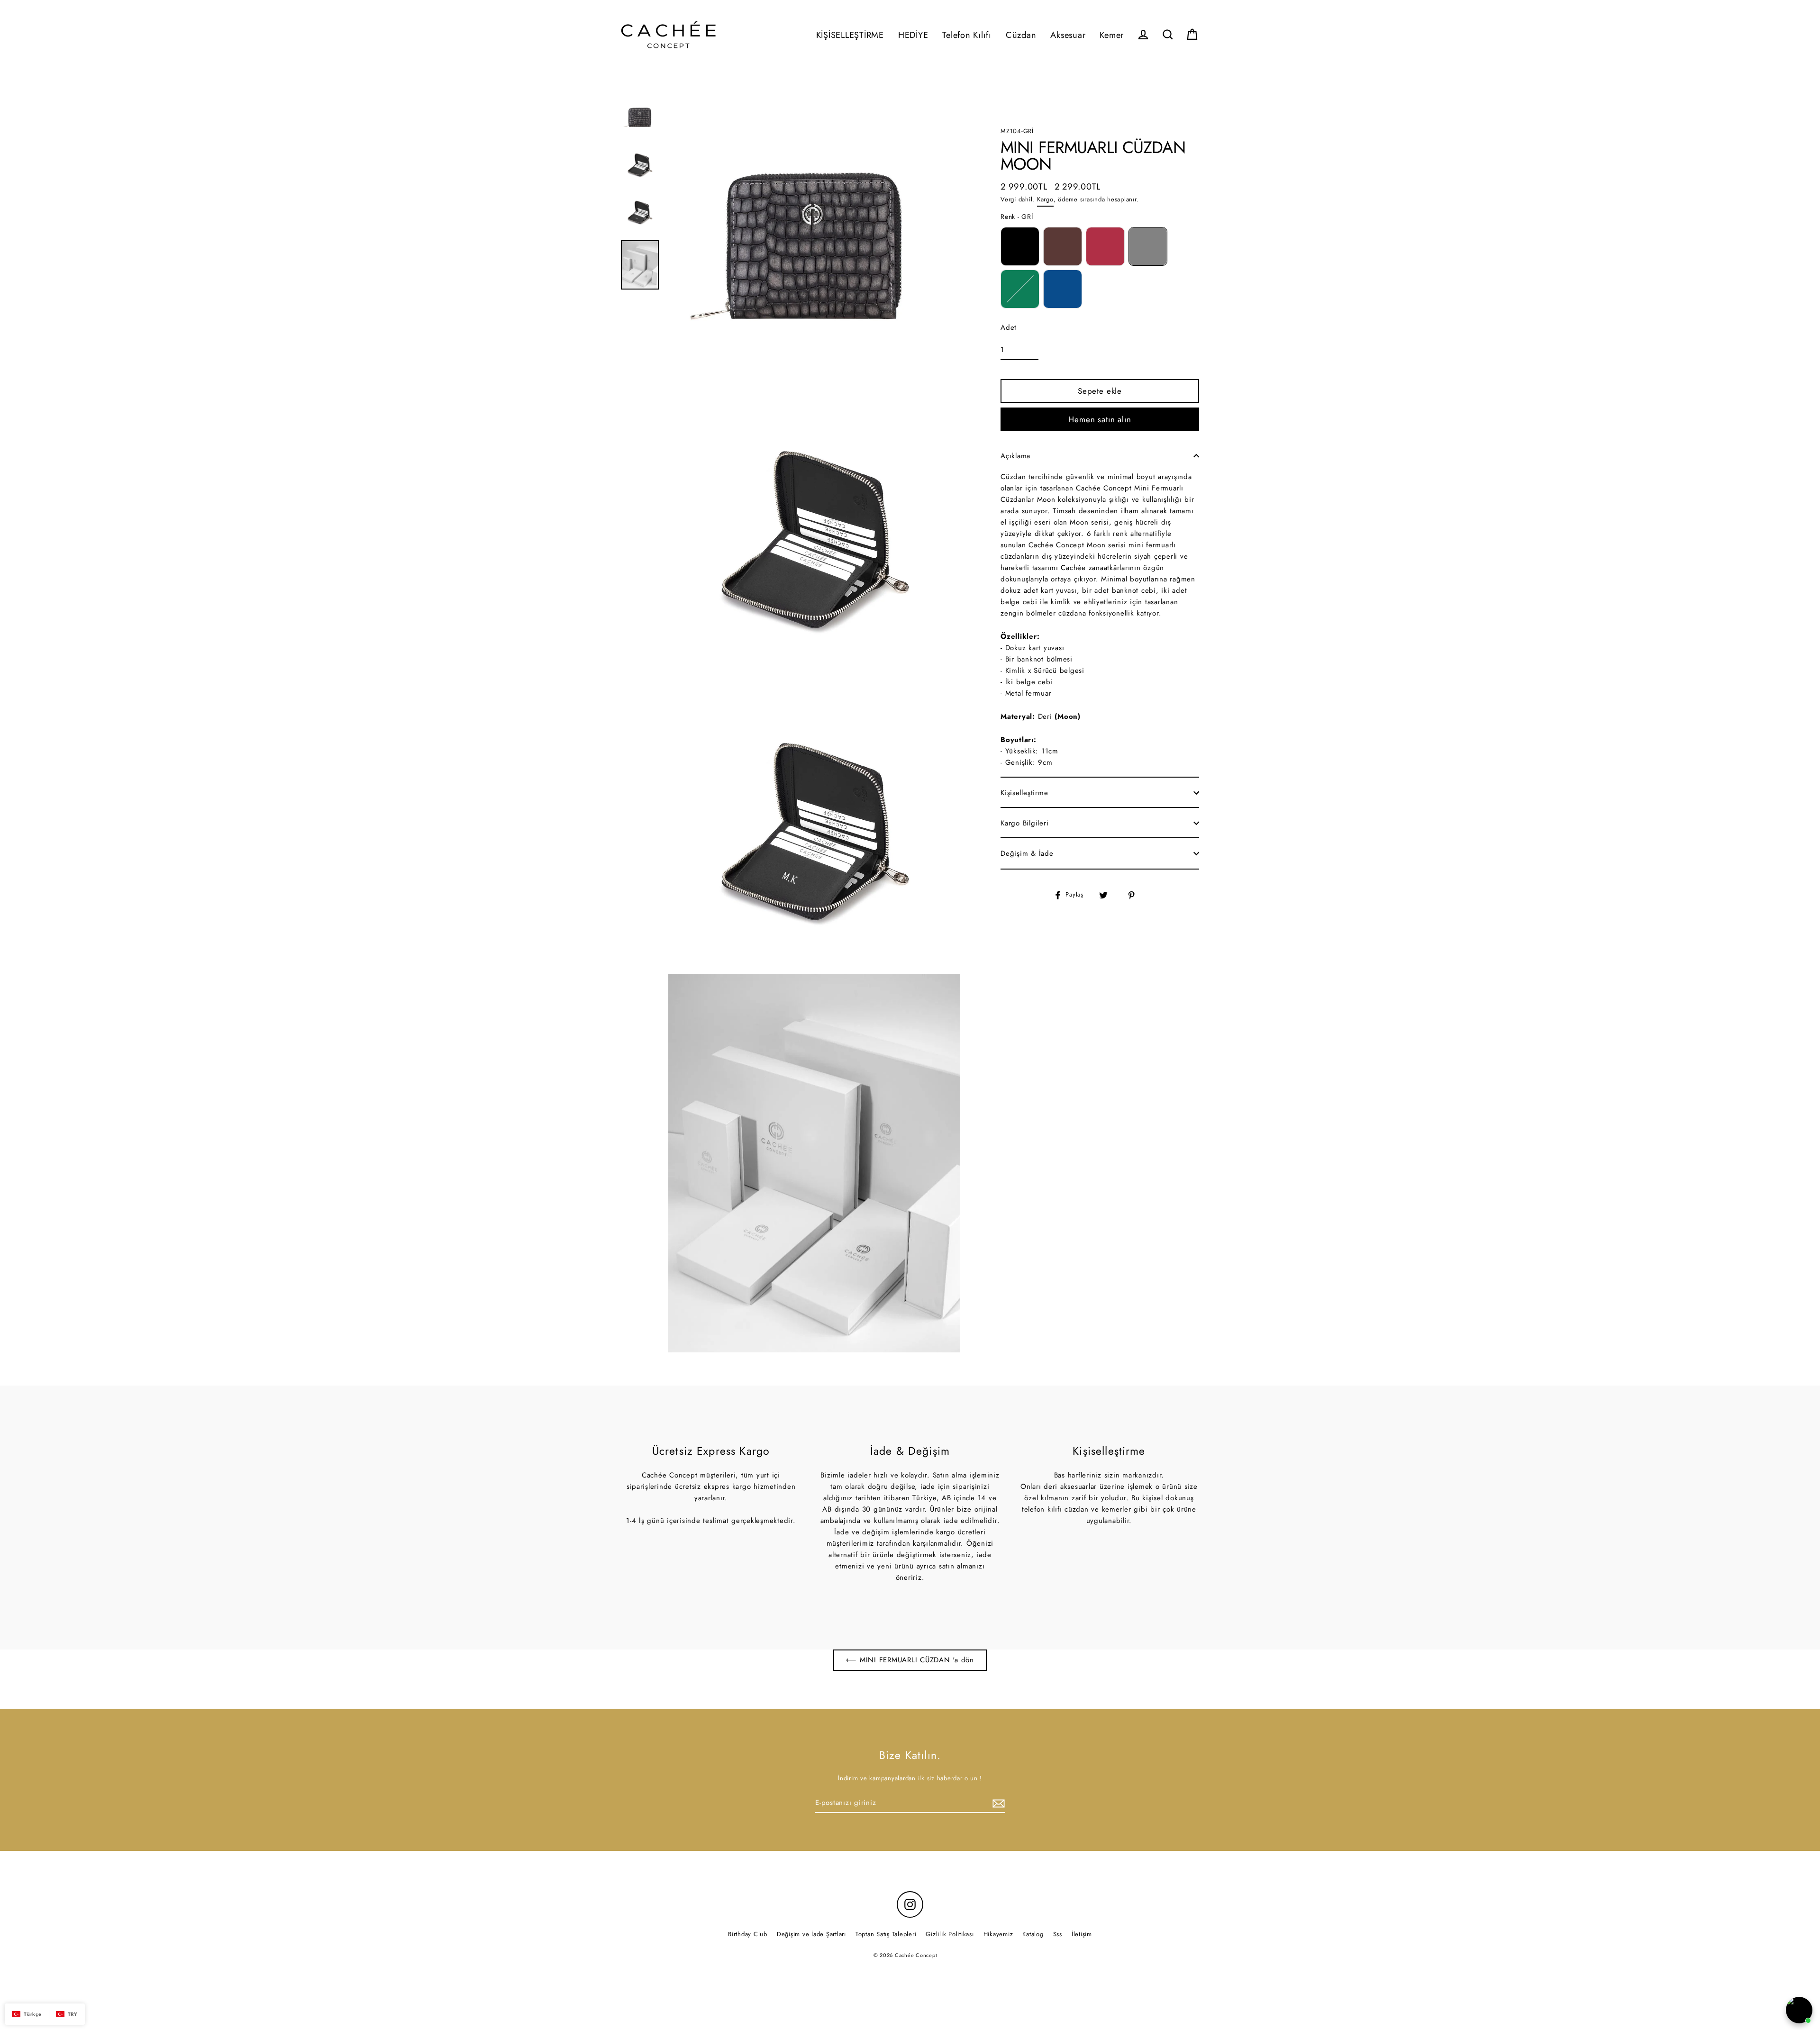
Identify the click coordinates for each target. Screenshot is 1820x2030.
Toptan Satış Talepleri (886, 1934)
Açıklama (1015, 456)
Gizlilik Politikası (950, 1934)
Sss (1058, 1934)
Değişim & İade (1027, 853)
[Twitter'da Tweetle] (1109, 895)
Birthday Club (748, 1934)
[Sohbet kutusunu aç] (1799, 2010)
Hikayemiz (998, 1934)
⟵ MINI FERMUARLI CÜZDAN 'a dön (910, 1660)
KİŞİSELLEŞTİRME (850, 35)
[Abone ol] (997, 1803)
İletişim (1082, 1934)
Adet (1009, 327)
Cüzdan (1021, 35)
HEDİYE (913, 35)
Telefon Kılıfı (967, 35)
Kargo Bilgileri (1024, 823)
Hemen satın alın (1100, 419)
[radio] (1020, 246)
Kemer (1112, 35)
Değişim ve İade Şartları (811, 1934)
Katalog (1033, 1934)
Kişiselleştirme (1024, 793)
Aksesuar (1068, 35)
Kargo (1045, 199)
